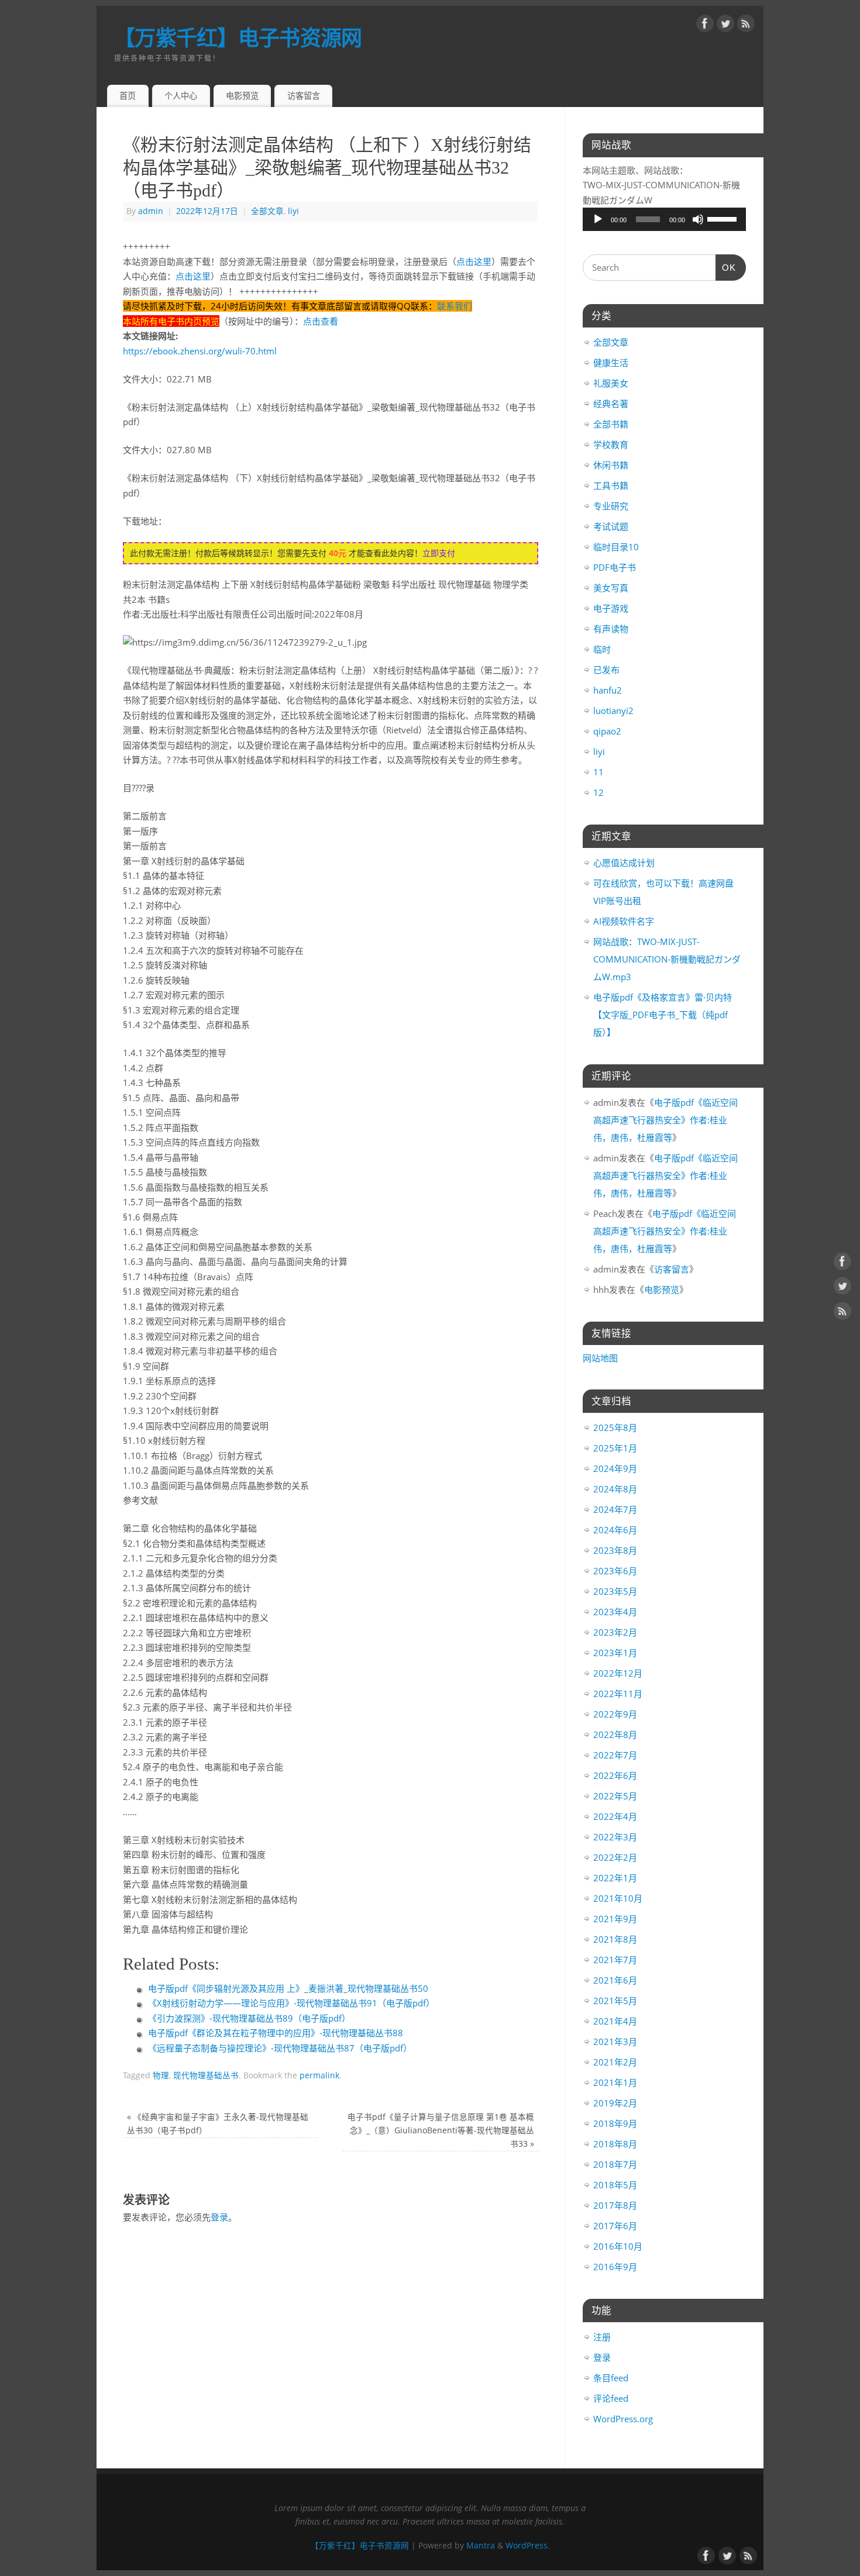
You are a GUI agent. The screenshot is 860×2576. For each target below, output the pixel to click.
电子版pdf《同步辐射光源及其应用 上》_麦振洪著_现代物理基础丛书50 (288, 1988)
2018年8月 (615, 2144)
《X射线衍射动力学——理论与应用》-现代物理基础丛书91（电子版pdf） (291, 2003)
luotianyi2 (613, 711)
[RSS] (746, 26)
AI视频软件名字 (624, 921)
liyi (293, 211)
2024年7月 (615, 1509)
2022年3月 (615, 1837)
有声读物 (611, 629)
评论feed (611, 2398)
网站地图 (600, 1358)
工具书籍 (611, 485)
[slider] (724, 218)
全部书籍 (611, 424)
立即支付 (439, 553)
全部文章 (267, 211)
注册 (602, 2337)
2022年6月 (615, 1775)
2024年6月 (615, 1530)
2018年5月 (615, 2185)
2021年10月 (618, 1898)
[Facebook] (705, 26)
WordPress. (528, 2546)
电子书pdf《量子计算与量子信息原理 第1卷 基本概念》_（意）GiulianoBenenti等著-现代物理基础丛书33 (441, 2130)
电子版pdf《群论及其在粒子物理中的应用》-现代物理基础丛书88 (276, 2033)
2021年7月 (615, 1960)
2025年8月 (615, 1427)
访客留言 (304, 96)
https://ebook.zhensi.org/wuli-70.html (200, 351)
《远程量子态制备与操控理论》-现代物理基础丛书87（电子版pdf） (280, 2048)
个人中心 (181, 96)
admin (151, 211)
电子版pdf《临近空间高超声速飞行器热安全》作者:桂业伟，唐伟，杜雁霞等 (665, 1120)
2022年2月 (615, 1857)
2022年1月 (615, 1878)
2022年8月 (615, 1734)
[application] (664, 219)
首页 (128, 96)
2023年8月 (615, 1550)
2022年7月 (615, 1755)
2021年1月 (615, 2082)
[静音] (698, 219)
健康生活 (611, 363)
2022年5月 (615, 1796)
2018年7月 (615, 2164)
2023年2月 (615, 1632)
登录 (219, 2217)
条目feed (611, 2378)
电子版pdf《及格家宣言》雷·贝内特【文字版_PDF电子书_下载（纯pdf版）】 (663, 1015)
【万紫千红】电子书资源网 (238, 38)
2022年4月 (615, 1816)
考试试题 (611, 526)
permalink (319, 2075)
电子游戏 (611, 608)
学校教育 (611, 444)
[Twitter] (725, 26)
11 (598, 772)
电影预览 (242, 96)
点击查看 (321, 321)
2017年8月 (615, 2205)
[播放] (598, 219)
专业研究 (611, 506)
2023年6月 (615, 1571)
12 (598, 792)
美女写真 (611, 588)
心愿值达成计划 (624, 863)
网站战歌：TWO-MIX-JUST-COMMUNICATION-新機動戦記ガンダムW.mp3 (667, 959)
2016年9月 (615, 2267)
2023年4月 (615, 1612)
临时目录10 (616, 547)
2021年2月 (615, 2062)
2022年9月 (615, 1714)
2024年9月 (615, 1468)
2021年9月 (615, 1919)
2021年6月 (615, 1980)
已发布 (606, 670)
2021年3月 (615, 2042)
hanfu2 (608, 690)
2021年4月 (615, 2021)
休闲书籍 (611, 465)
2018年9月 (615, 2123)
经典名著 (611, 404)
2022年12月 (618, 1673)
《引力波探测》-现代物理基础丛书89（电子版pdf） (249, 2018)
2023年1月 (615, 1653)
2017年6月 (615, 2226)
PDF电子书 (615, 567)
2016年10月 (618, 2246)
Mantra (481, 2546)
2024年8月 (615, 1489)
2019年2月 (615, 2103)
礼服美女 (611, 383)
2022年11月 (618, 1694)
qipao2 (607, 731)
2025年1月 (615, 1448)
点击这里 (474, 261)
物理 (161, 2075)
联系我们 (455, 306)
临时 (602, 649)
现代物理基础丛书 (206, 2075)
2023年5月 (615, 1591)
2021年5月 (615, 2001)
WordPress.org (623, 2419)
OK (726, 268)
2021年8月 (615, 1939)
